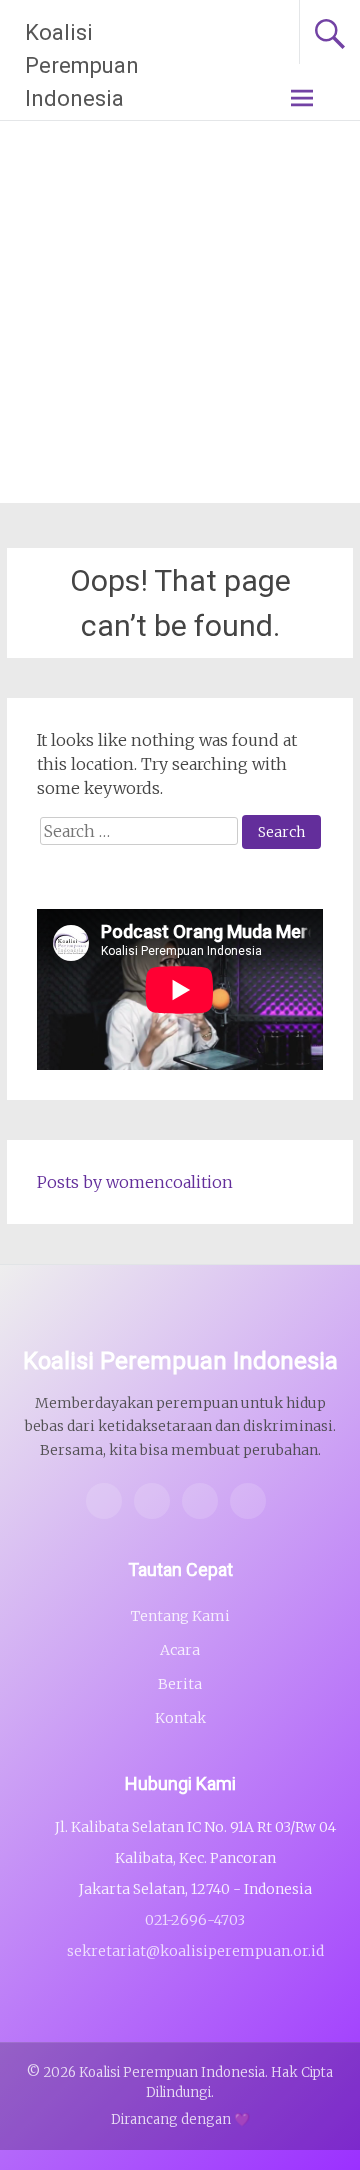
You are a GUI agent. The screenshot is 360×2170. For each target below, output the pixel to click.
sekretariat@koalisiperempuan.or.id (195, 1951)
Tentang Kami (180, 1616)
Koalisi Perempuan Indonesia (82, 65)
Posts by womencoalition (135, 1182)
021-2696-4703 (195, 1920)
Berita (180, 1684)
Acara (180, 1650)
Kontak (180, 1718)
